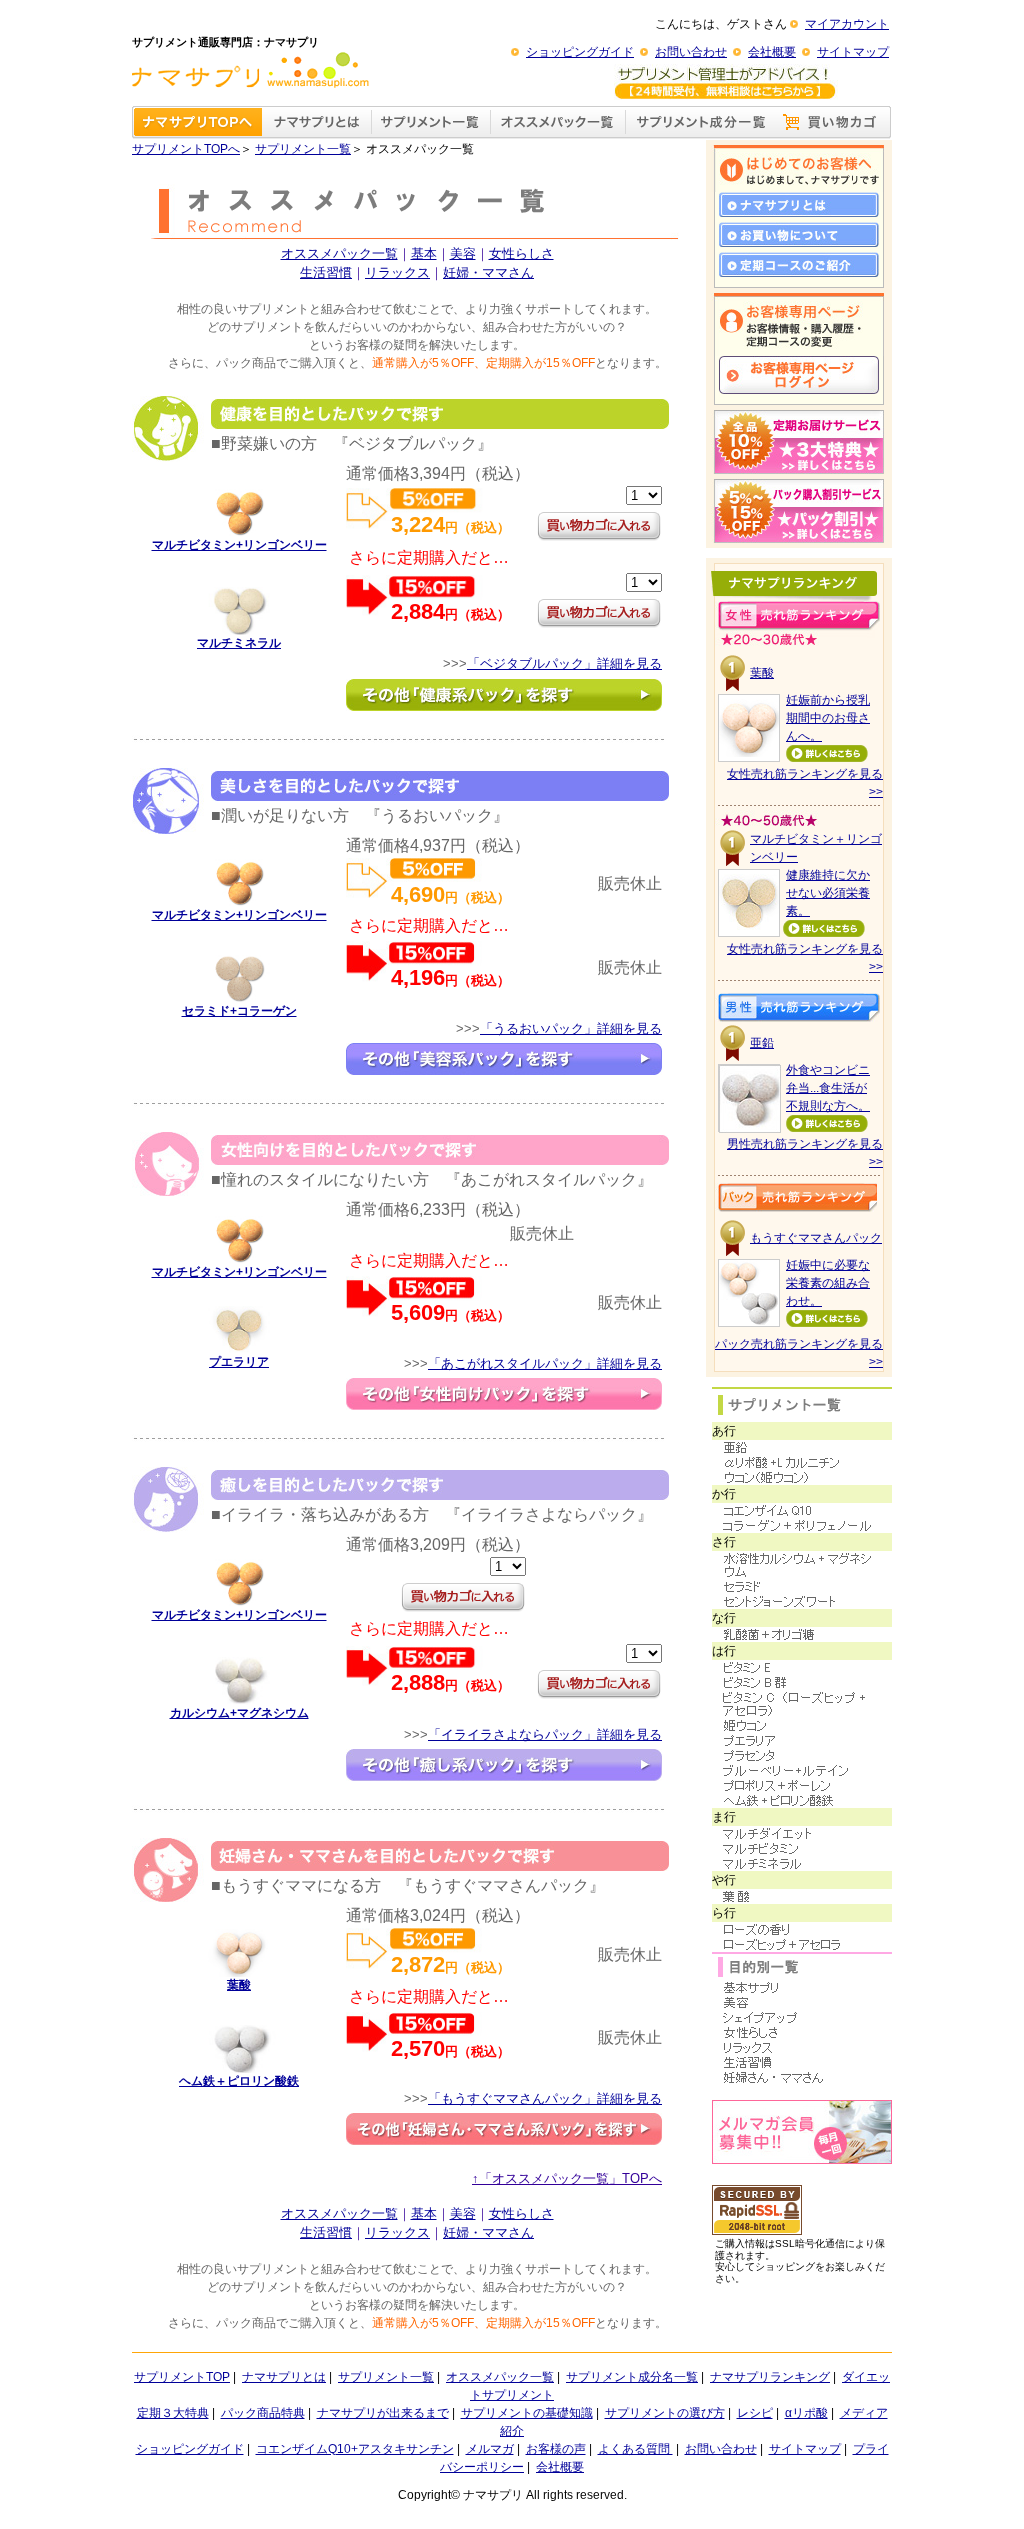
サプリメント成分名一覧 (632, 2377)
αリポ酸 (806, 2413)
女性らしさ (521, 253)
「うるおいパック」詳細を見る (571, 1028)
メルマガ (490, 2449)
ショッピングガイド (580, 52)
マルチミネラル (239, 643)
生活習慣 (326, 272)
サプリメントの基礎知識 (527, 2413)
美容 (463, 253)
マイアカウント (847, 24)
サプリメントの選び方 (665, 2413)
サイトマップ (853, 52)
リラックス (397, 272)
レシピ (755, 2413)
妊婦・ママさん (488, 272)
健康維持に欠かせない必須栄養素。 (828, 893)
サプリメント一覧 (303, 149)
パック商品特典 (263, 2413)
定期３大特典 (173, 2413)
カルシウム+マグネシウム (239, 1713)
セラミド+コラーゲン (239, 1011)
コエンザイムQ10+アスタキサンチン (355, 2449)
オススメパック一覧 (339, 253)
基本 (424, 253)
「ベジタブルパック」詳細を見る (564, 663)
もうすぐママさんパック (816, 1238)
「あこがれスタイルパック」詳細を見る (545, 1363)
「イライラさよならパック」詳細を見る (545, 1734)
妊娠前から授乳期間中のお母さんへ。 (828, 718)
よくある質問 (635, 2449)
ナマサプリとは (284, 2377)
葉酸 (239, 1985)
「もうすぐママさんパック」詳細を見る (545, 2098)
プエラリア (239, 1362)
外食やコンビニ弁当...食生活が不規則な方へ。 (828, 1088)
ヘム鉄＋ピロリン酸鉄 (239, 2081)
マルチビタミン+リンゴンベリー (239, 545)
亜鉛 (762, 1043)
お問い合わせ (691, 52)
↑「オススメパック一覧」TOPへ (567, 2178)
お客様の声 (556, 2449)
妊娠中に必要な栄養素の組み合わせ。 (828, 1283)
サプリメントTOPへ (186, 149)
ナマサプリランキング (770, 2377)
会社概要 (772, 52)
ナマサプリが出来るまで (383, 2413)
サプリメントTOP (182, 2377)
